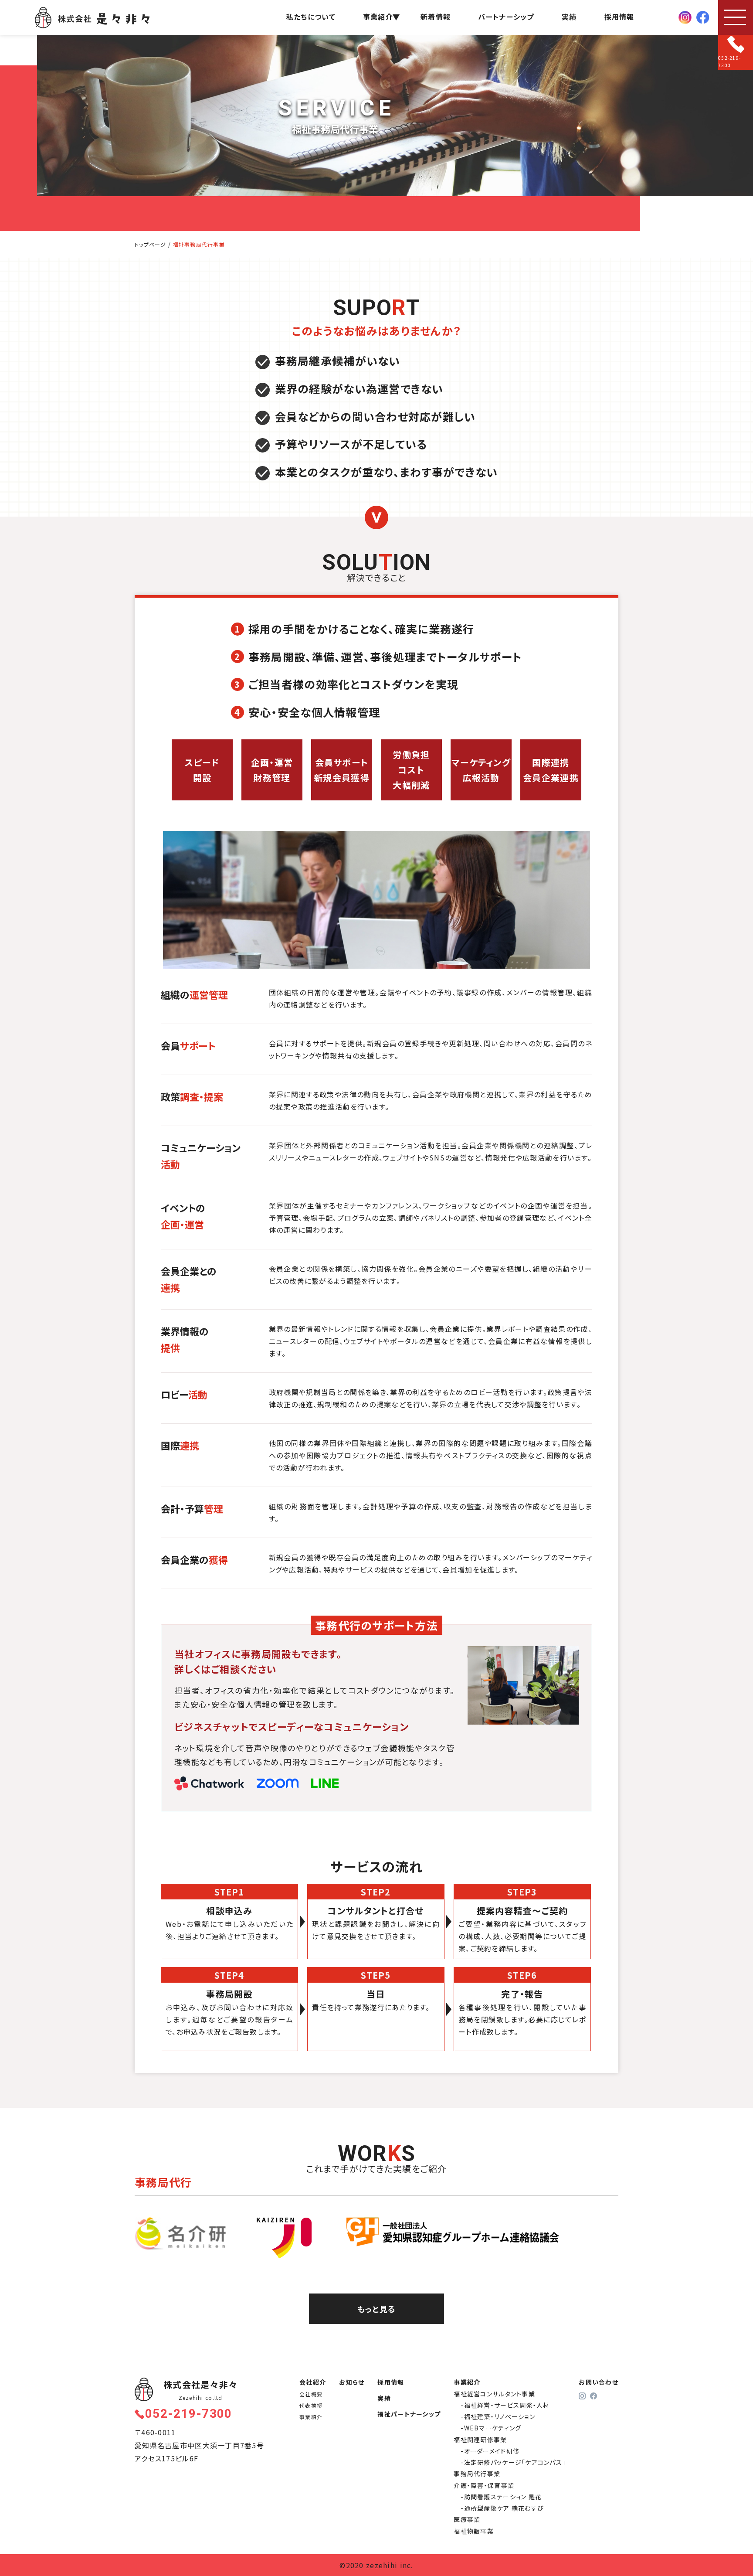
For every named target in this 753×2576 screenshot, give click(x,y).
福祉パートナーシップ (409, 2414)
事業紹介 (311, 2417)
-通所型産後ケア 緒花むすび (502, 2508)
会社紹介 (313, 2382)
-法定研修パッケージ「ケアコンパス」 (513, 2462)
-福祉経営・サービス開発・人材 (505, 2405)
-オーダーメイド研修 (490, 2451)
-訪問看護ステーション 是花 (501, 2497)
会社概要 (311, 2394)
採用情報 (619, 17)
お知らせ (352, 2382)
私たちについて (311, 17)
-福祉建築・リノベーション (498, 2416)
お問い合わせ (599, 2382)
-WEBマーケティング (491, 2428)
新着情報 (436, 17)
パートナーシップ (506, 17)
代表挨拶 (311, 2405)
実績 (569, 17)
